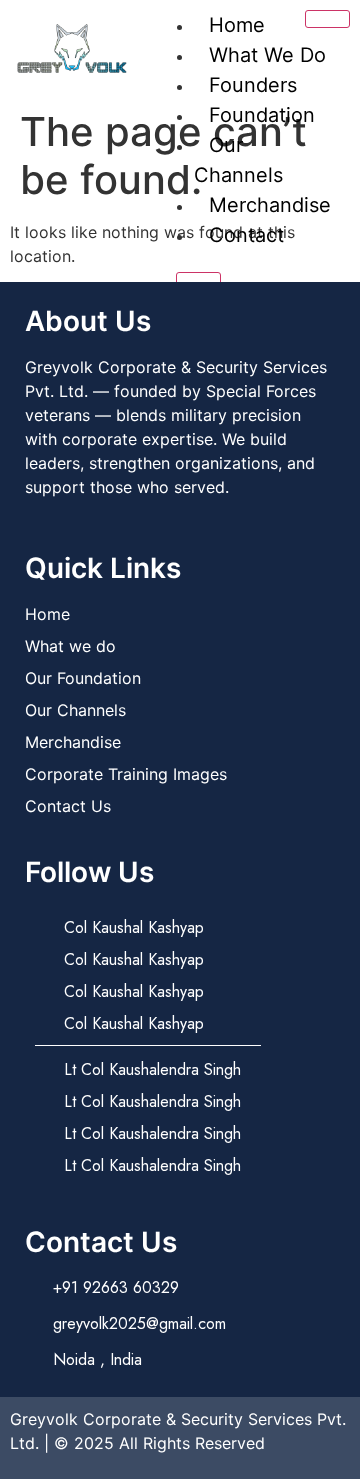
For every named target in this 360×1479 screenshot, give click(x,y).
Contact (246, 235)
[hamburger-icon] (327, 19)
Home (237, 25)
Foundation (262, 115)
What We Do (267, 55)
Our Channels (238, 160)
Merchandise (270, 205)
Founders (253, 85)
